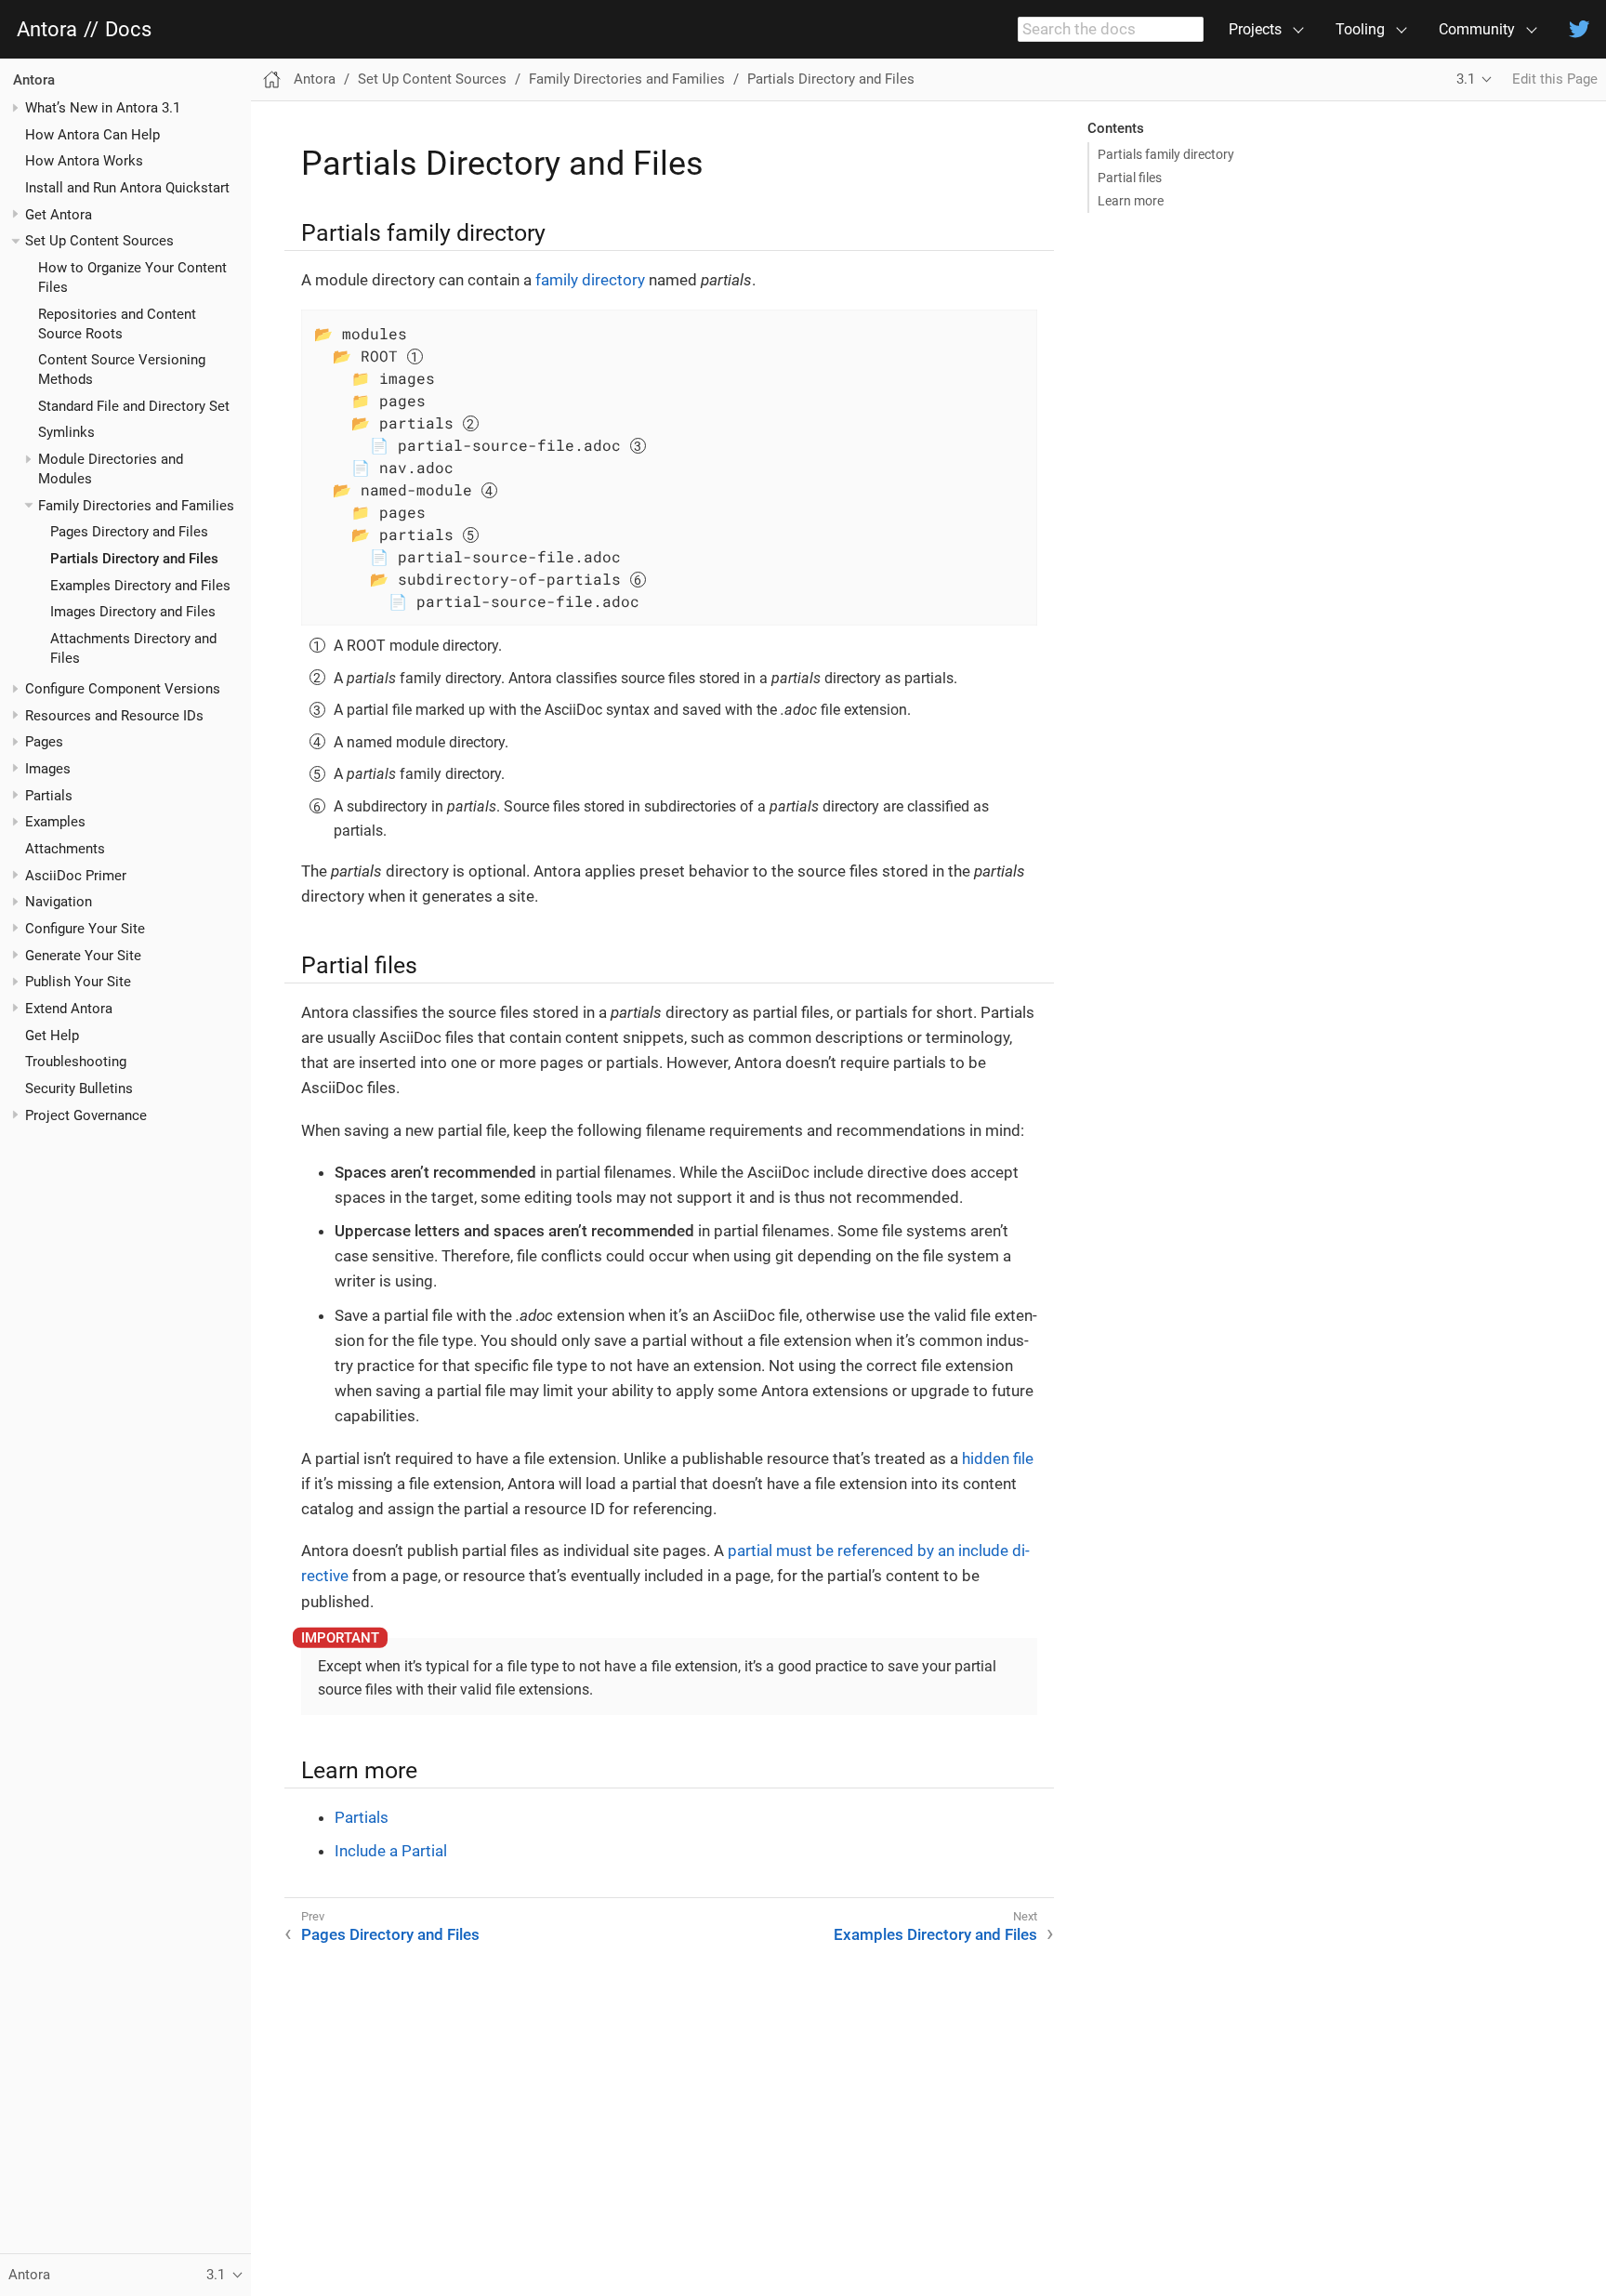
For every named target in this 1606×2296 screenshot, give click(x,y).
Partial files (1130, 178)
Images (48, 769)
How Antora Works (84, 162)
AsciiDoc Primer (76, 876)
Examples (55, 823)
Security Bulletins (79, 1089)
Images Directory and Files (133, 613)
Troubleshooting (76, 1062)
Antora (47, 30)
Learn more (1131, 201)
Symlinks (66, 433)
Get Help (52, 1036)
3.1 (1466, 79)
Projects (1255, 29)
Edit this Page (1555, 79)
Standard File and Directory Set (134, 406)
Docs (128, 30)
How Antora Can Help (92, 135)
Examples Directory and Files (140, 586)
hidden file (998, 1458)
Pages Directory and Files (129, 533)
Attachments (65, 849)
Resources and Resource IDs (114, 716)
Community (1477, 29)
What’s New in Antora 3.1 (103, 108)
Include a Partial (391, 1851)
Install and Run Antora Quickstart (127, 188)
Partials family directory (1166, 154)
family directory (590, 280)
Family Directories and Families (136, 506)
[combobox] (1111, 30)
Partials (49, 796)
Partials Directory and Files (134, 559)
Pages (44, 743)
